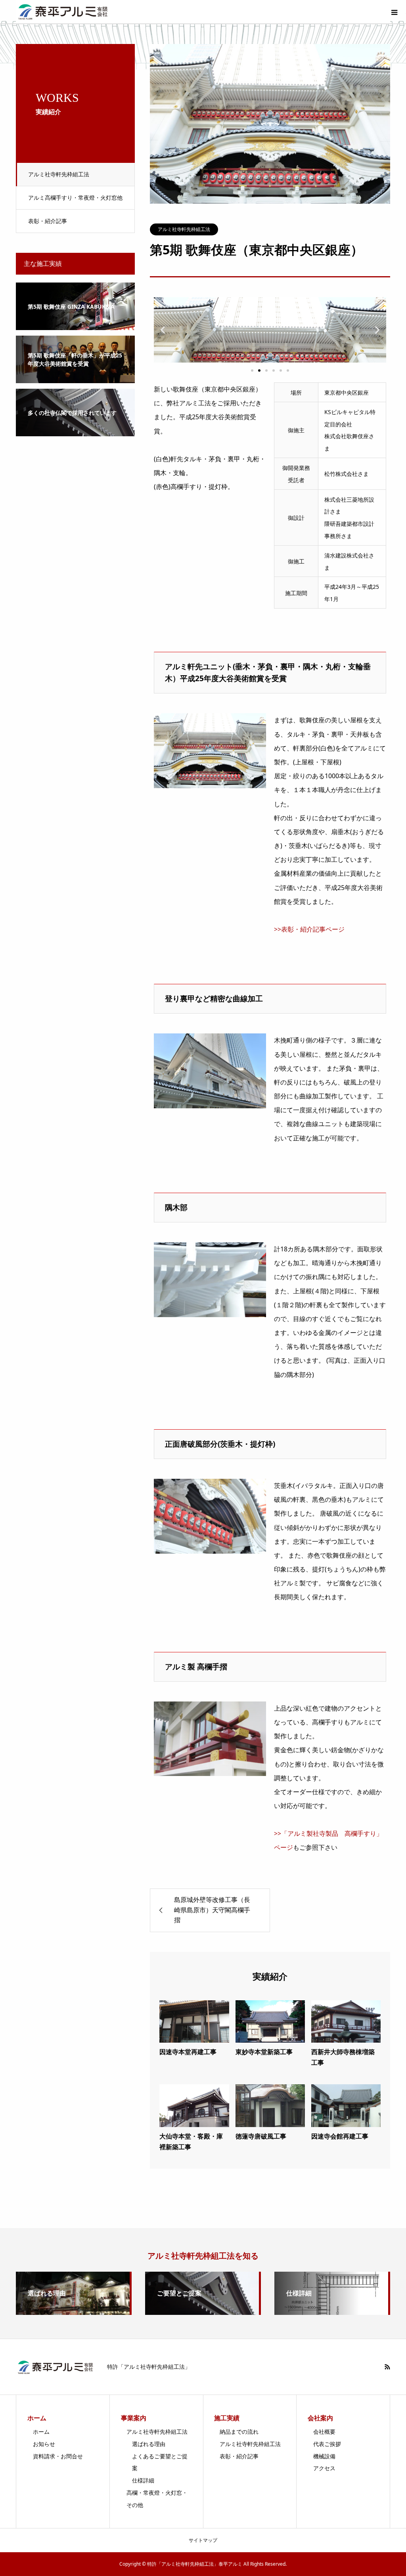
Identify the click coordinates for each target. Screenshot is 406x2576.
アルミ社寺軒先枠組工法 (59, 174)
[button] (163, 330)
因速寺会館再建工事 (340, 2136)
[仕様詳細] (331, 2312)
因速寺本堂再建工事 (188, 2052)
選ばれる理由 (149, 2444)
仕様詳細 (143, 2480)
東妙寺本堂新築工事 (264, 2052)
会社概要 (324, 2432)
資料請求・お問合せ (58, 2456)
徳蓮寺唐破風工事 (261, 2136)
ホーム (41, 2432)
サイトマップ (203, 2540)
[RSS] (387, 2367)
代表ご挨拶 (327, 2444)
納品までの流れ (239, 2432)
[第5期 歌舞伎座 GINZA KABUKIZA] (75, 325)
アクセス (324, 2468)
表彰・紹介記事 (48, 221)
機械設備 (324, 2456)
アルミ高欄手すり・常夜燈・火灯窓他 (75, 198)
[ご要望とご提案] (202, 2312)
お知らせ (44, 2444)
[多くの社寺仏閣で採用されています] (75, 431)
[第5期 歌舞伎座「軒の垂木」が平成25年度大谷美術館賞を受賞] (75, 378)
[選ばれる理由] (73, 2312)
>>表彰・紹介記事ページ (309, 929)
